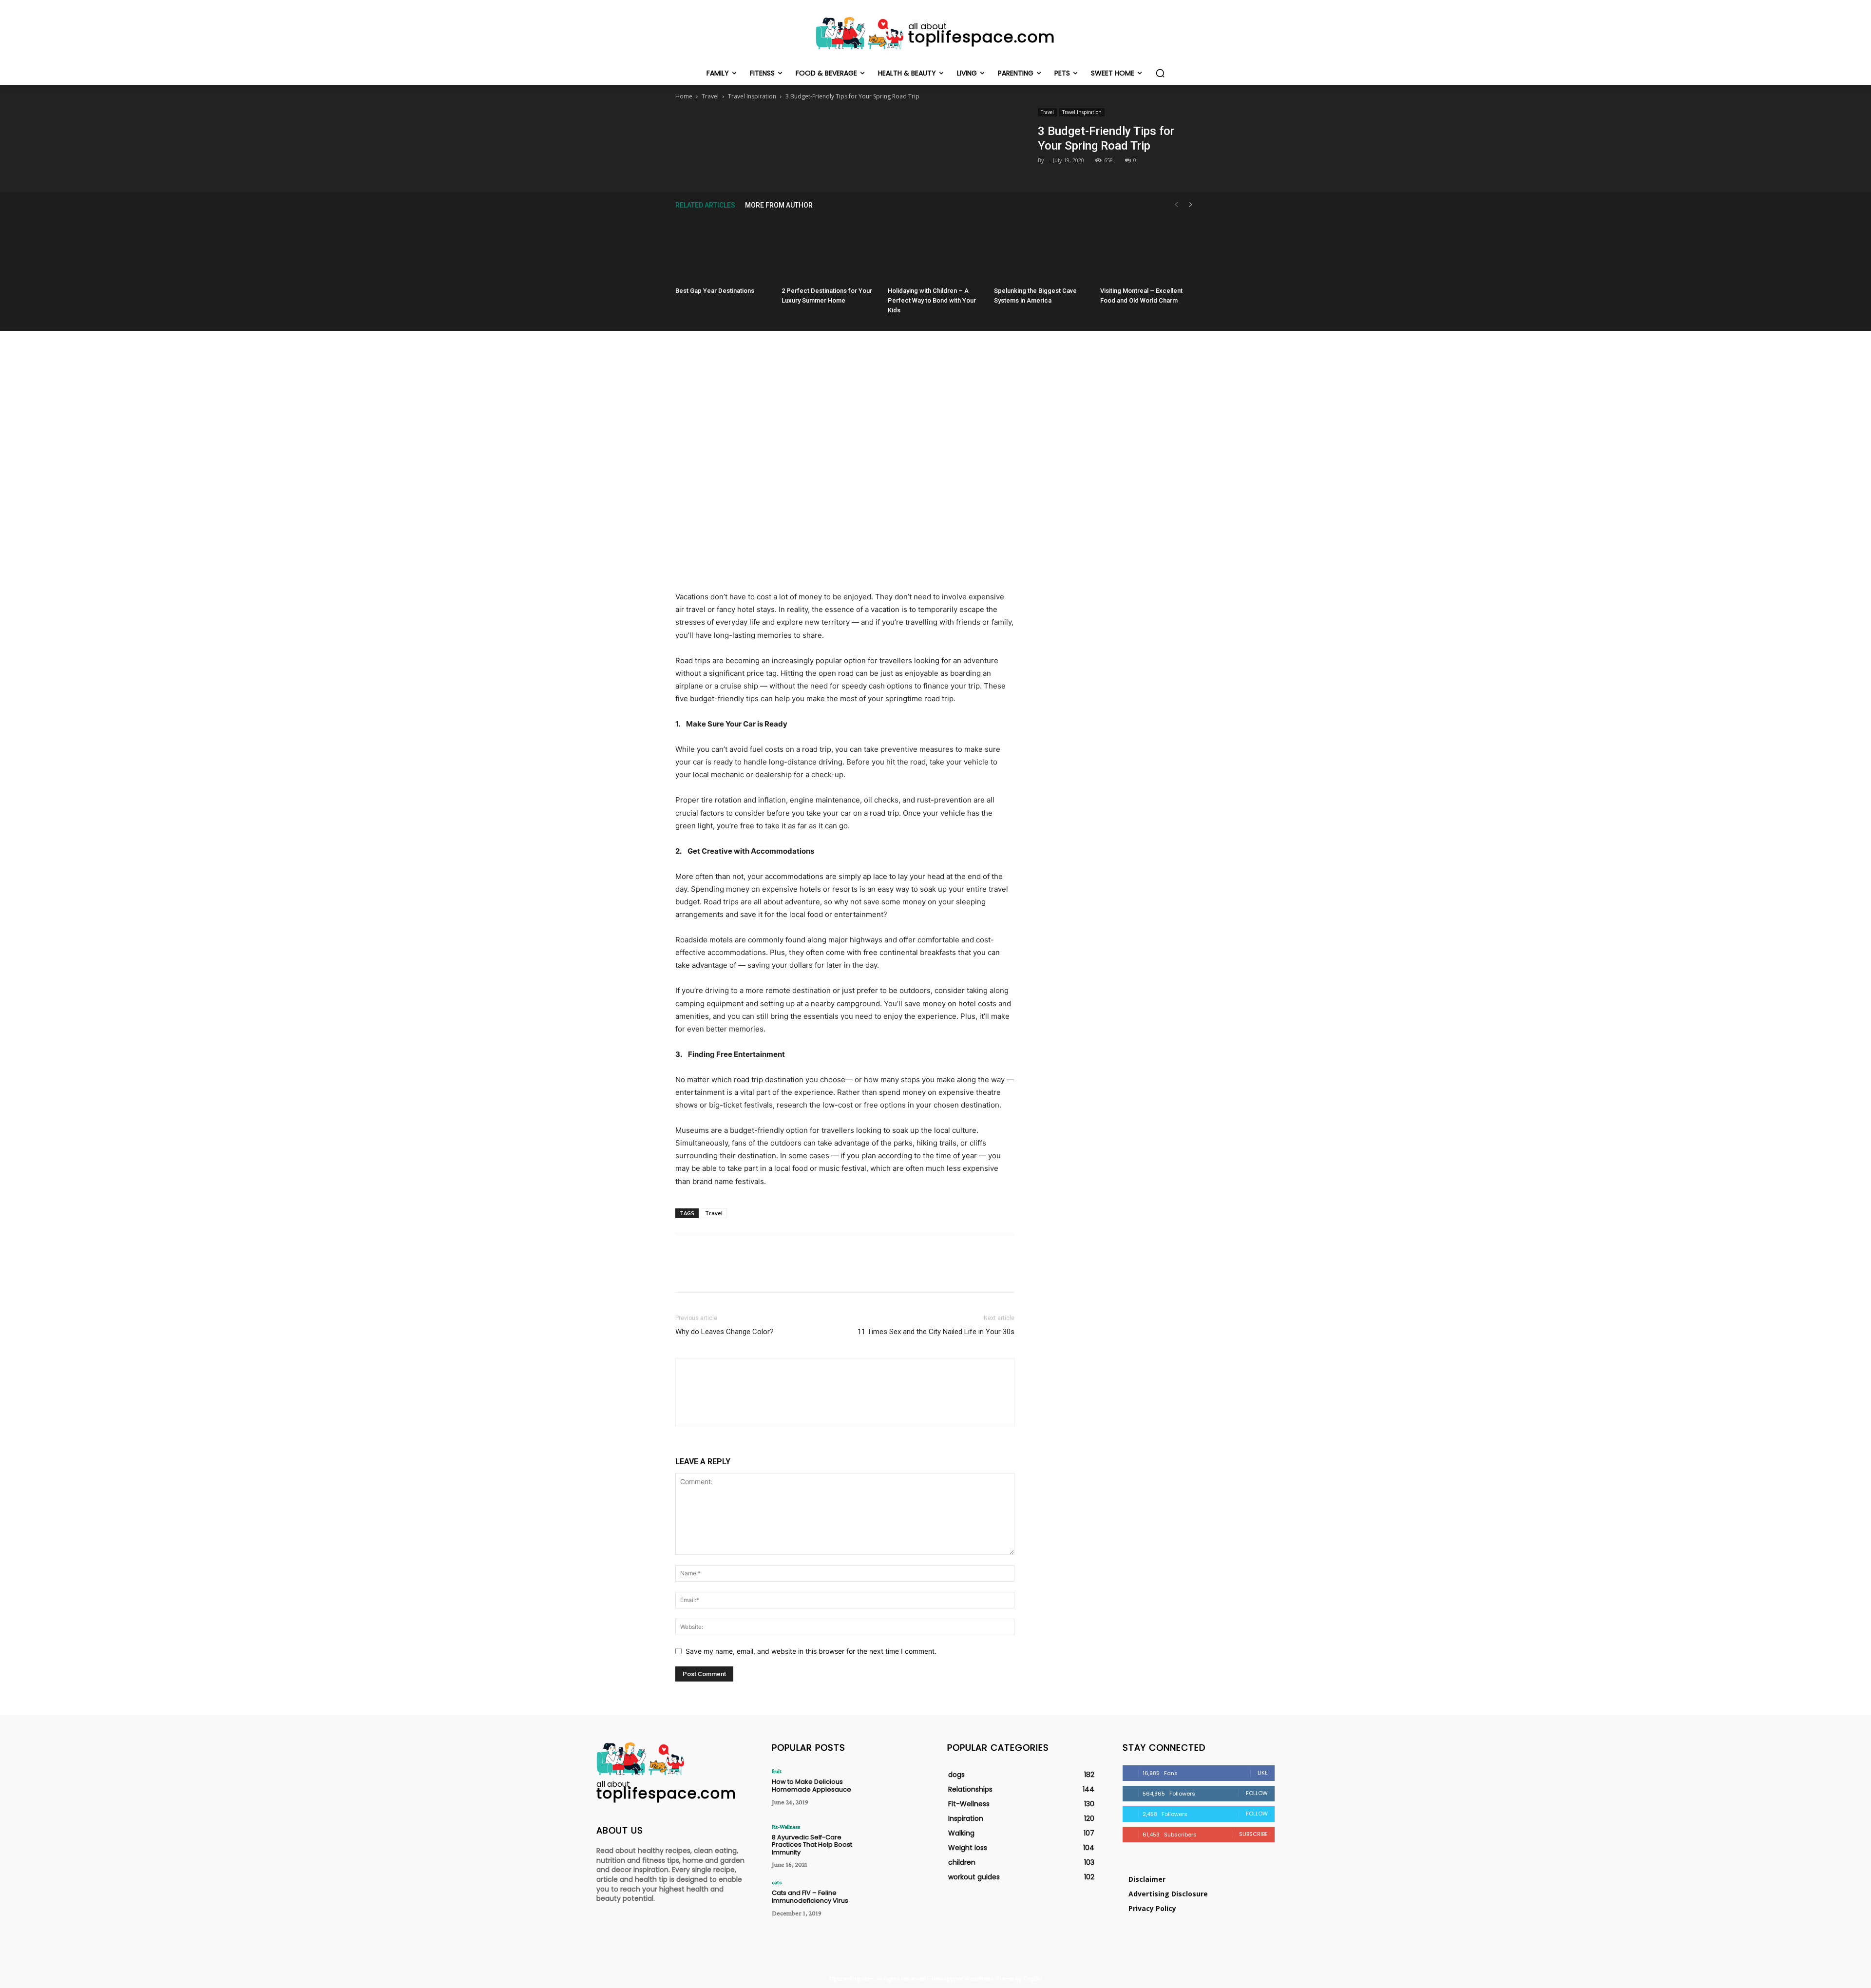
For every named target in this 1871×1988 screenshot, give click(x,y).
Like (1263, 1773)
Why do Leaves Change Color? (725, 1332)
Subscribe (1253, 1834)
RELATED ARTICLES (705, 205)
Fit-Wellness (786, 1827)
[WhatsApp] (867, 128)
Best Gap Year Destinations (715, 291)
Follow (1257, 1793)
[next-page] (1191, 205)
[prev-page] (1176, 205)
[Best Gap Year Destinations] (723, 250)
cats (777, 1882)
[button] (1160, 73)
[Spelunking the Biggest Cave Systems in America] (1042, 250)
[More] (890, 128)
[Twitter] (822, 128)
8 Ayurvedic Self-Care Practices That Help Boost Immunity (812, 1845)
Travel (710, 96)
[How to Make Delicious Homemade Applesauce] (893, 1789)
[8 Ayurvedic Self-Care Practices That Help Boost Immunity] (893, 1845)
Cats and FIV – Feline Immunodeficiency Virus (810, 1897)
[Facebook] (800, 128)
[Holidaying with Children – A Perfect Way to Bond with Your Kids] (935, 250)
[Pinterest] (844, 128)
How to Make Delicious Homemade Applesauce (811, 1786)
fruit (777, 1771)
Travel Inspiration (752, 96)
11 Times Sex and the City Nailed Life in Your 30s (936, 1332)
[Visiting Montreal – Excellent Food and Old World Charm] (1148, 250)
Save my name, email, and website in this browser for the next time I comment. (811, 1651)
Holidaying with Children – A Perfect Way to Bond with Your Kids (932, 300)
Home (684, 96)
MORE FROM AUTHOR (779, 205)
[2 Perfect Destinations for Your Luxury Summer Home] (829, 250)
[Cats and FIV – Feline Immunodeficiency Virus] (893, 1901)
